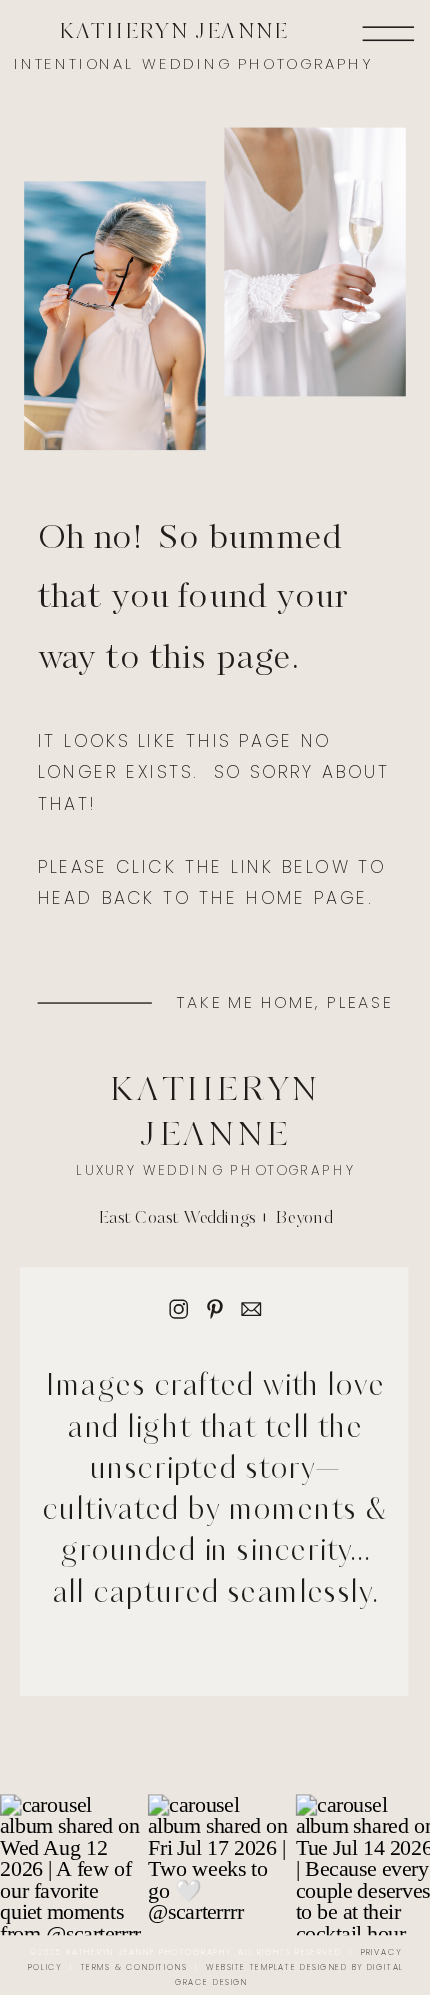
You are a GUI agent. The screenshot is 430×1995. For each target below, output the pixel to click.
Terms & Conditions (134, 1967)
